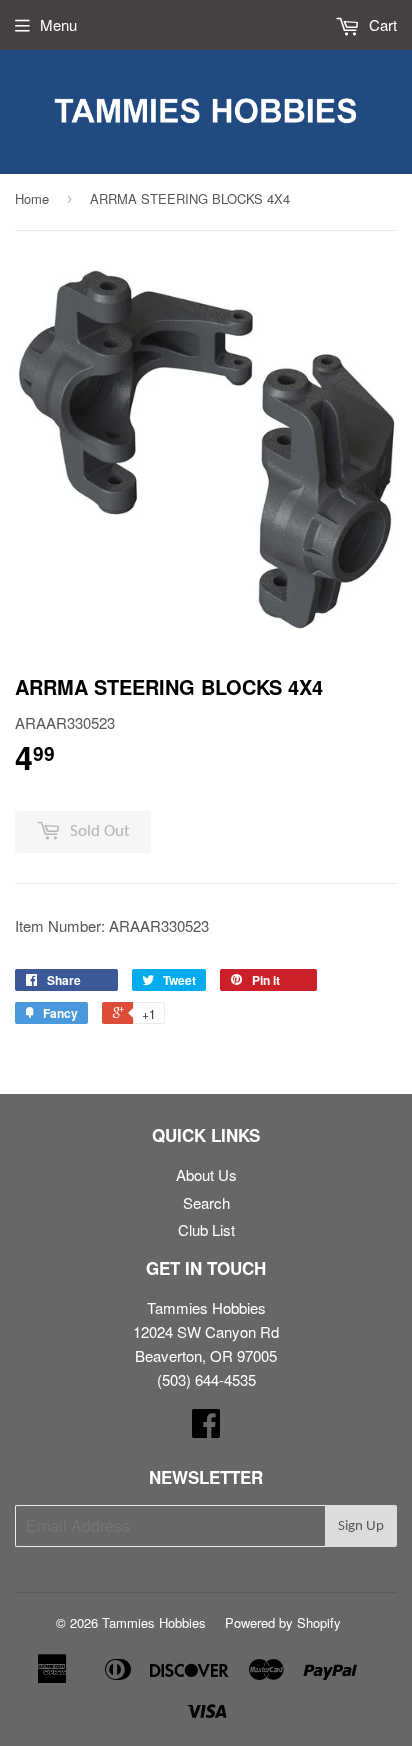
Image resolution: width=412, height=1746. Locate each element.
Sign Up (361, 1526)
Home (32, 198)
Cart (381, 24)
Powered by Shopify (283, 1622)
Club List (206, 1229)
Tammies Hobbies (154, 1622)
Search (206, 1202)
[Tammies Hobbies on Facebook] (206, 1428)
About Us (206, 1174)
